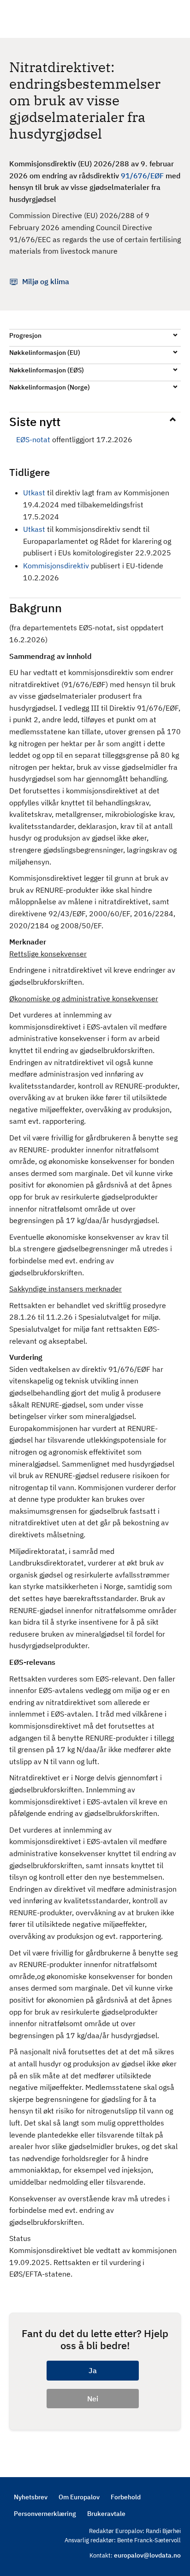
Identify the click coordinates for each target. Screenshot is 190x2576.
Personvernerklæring (45, 2514)
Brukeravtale (106, 2514)
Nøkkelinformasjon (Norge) (50, 387)
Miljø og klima (46, 281)
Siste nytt (35, 421)
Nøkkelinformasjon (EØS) (47, 370)
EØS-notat (33, 439)
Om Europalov (79, 2497)
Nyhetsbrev (31, 2497)
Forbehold (126, 2497)
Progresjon (25, 335)
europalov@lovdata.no (147, 2555)
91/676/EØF (142, 176)
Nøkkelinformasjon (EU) (45, 353)
